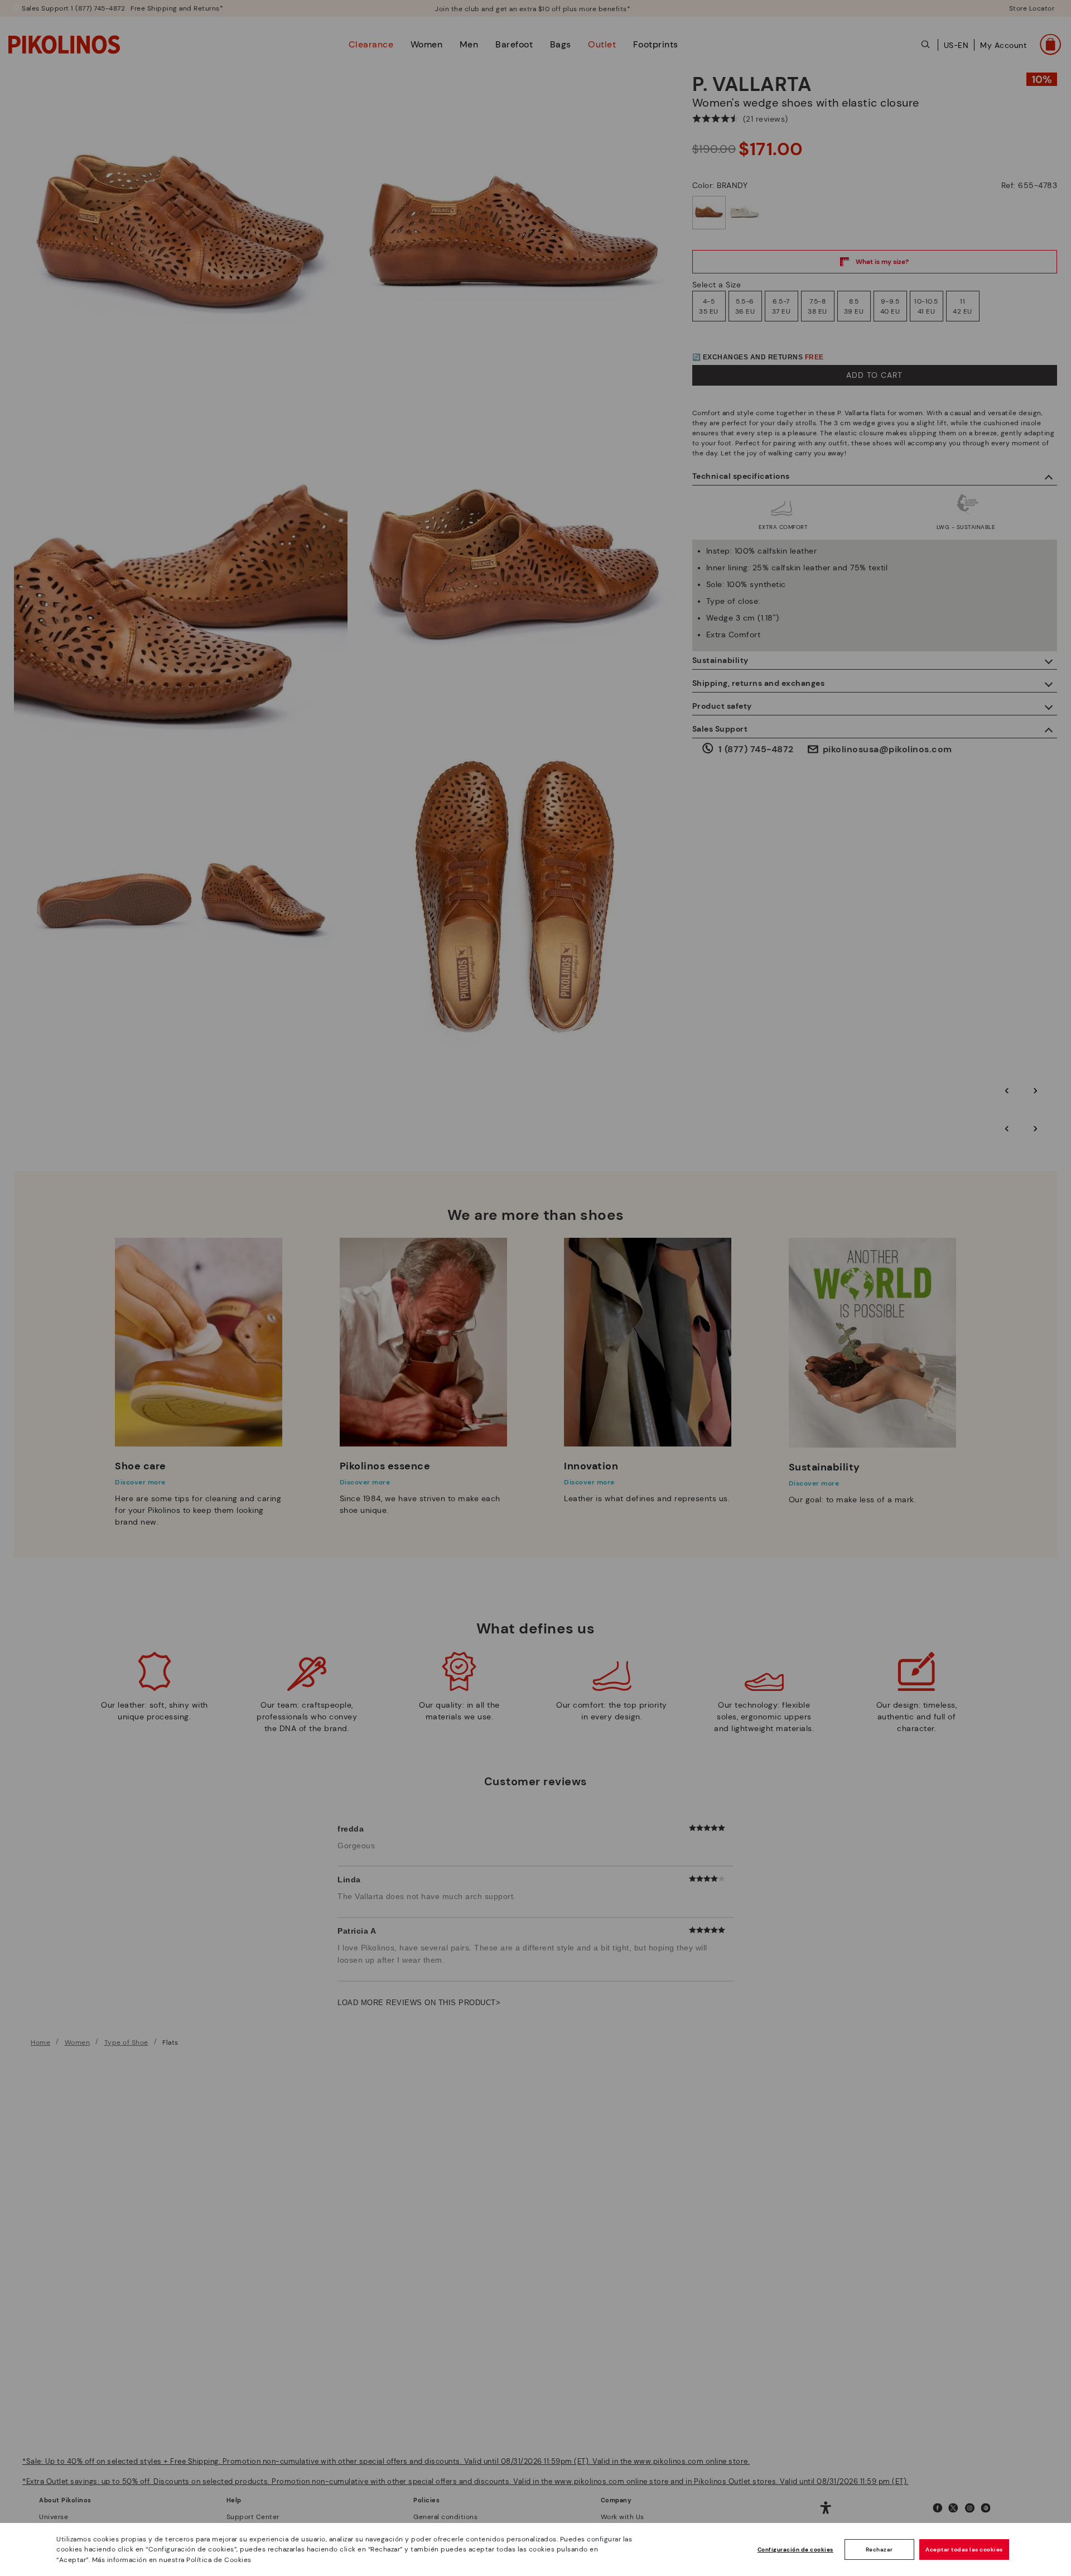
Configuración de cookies (795, 2549)
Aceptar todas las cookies (964, 2549)
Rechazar (879, 2549)
